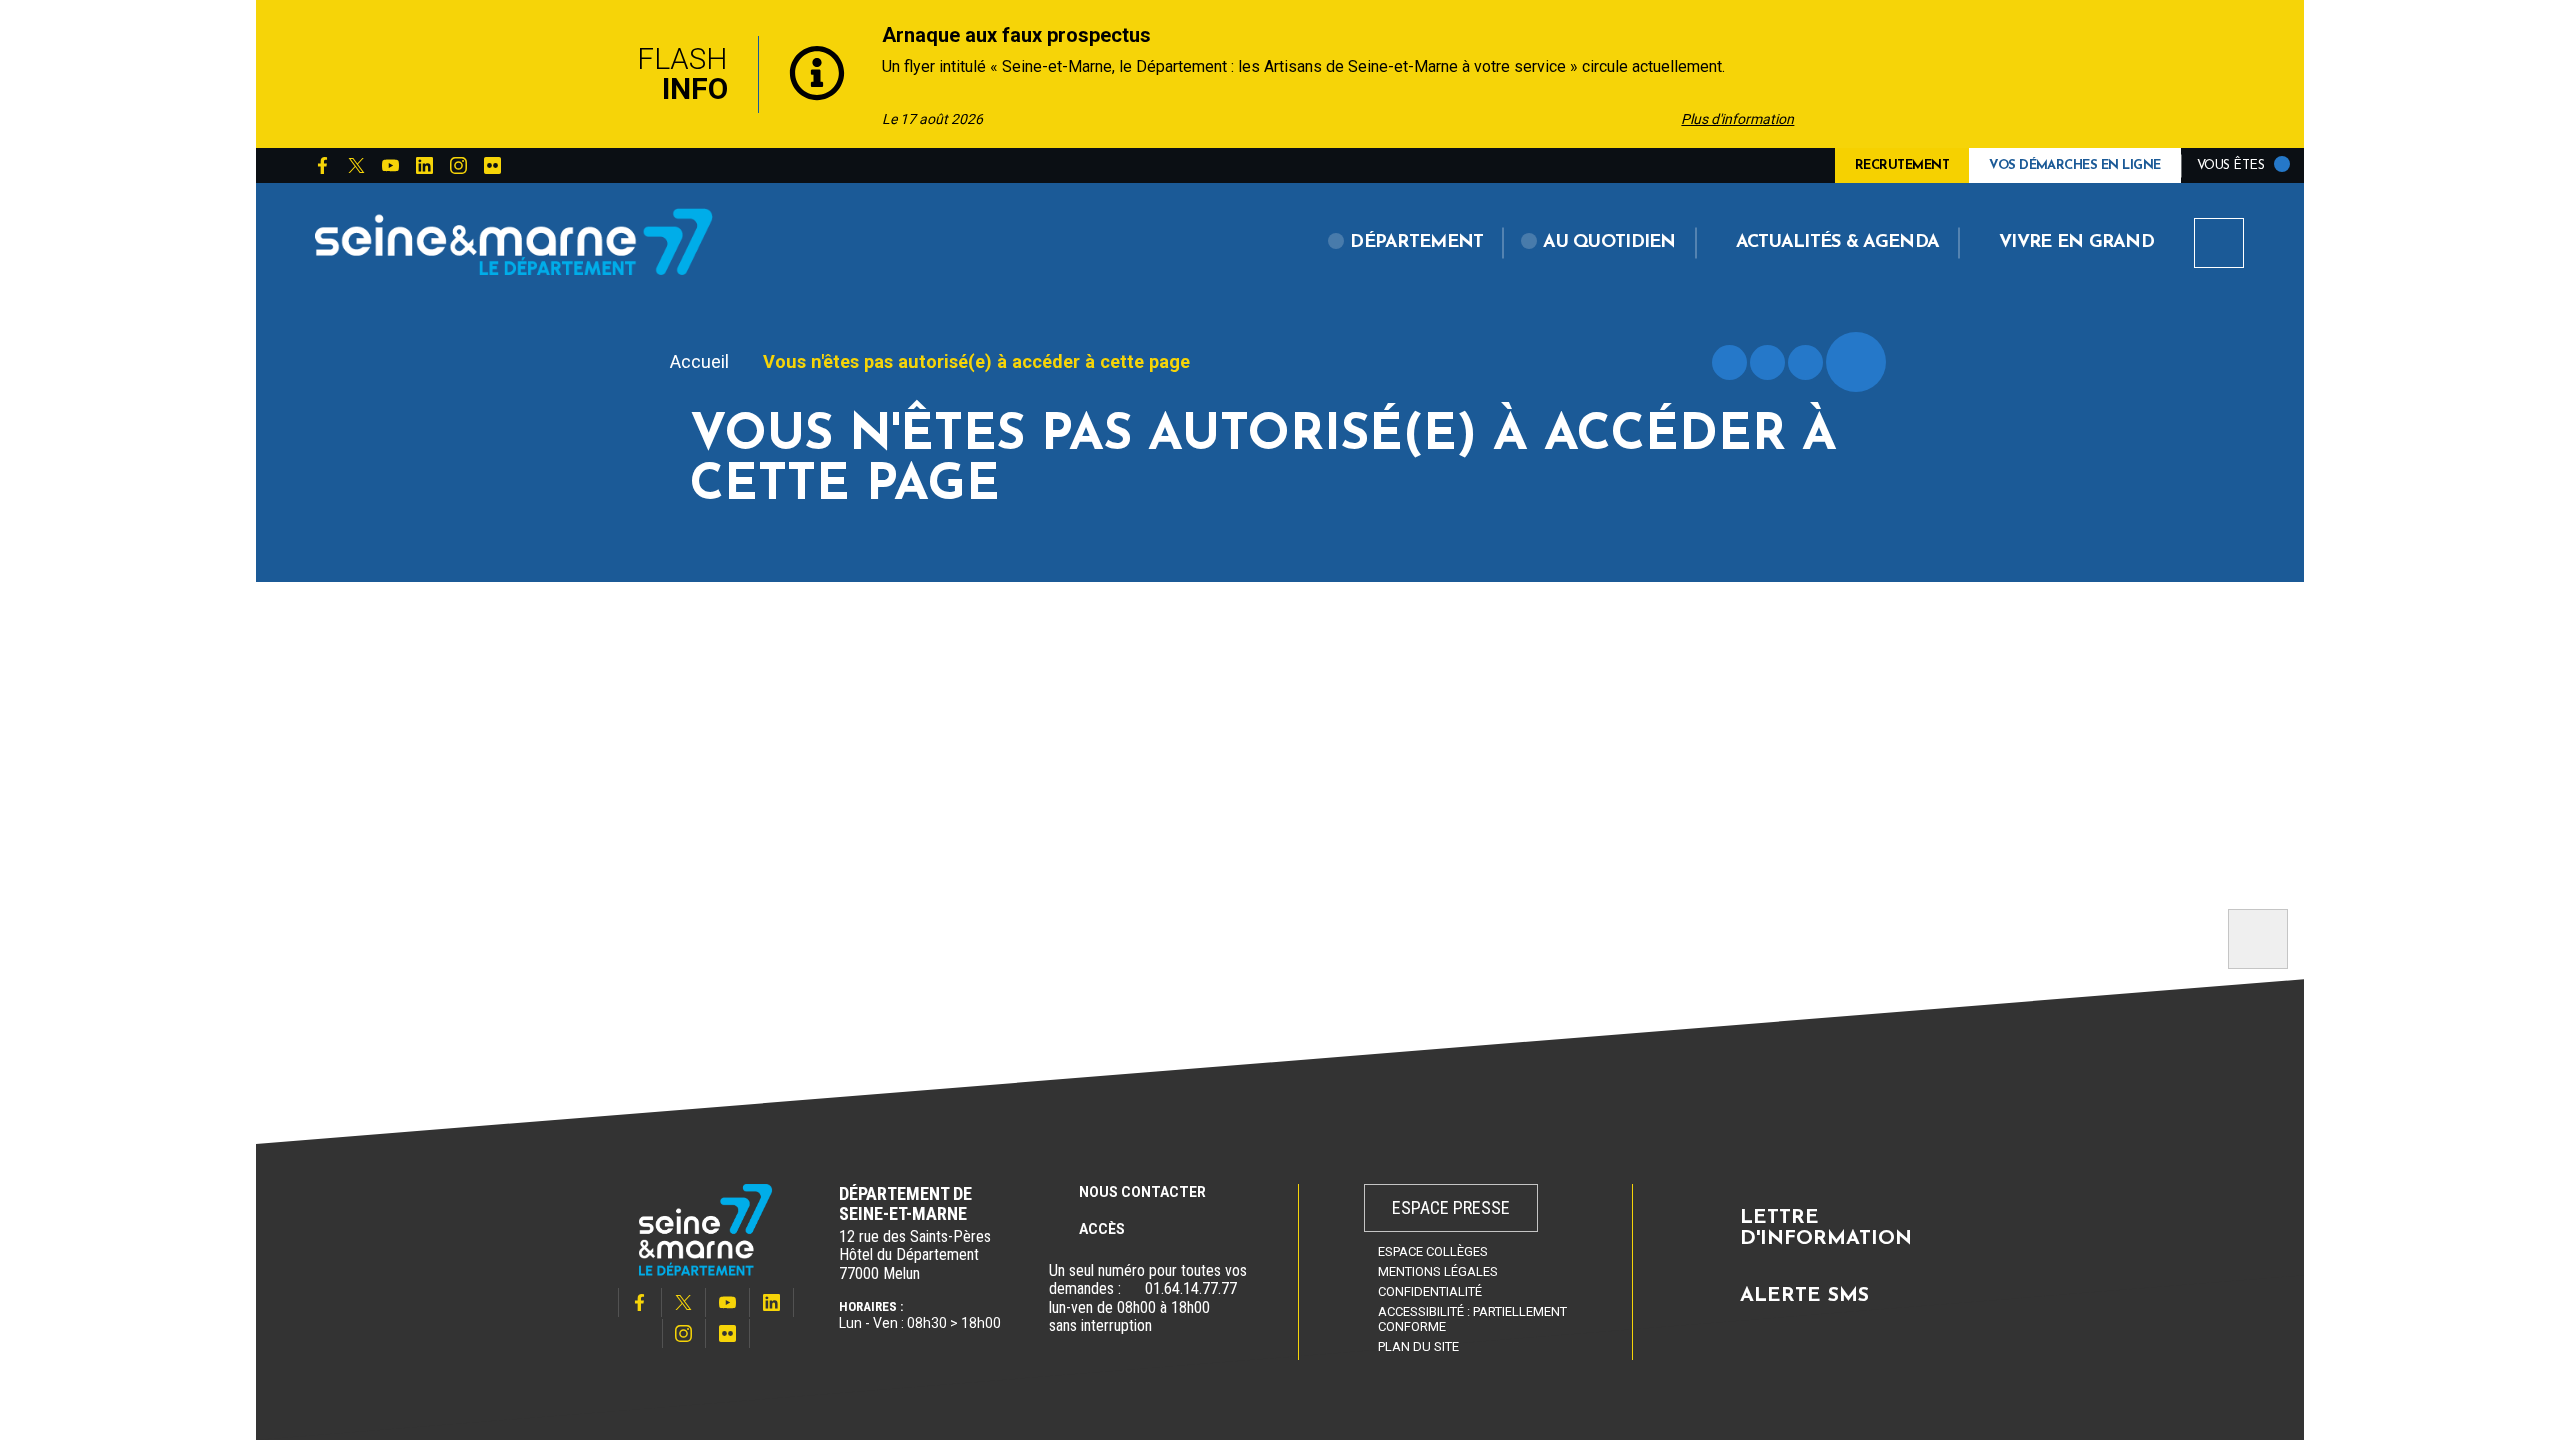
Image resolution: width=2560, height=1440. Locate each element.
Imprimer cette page (1729, 362)
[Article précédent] (581, 74)
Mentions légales (1438, 1271)
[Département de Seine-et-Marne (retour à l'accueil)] (514, 241)
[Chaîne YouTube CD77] (390, 166)
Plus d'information (1737, 119)
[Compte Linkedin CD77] (424, 166)
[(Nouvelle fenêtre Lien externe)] (1133, 1289)
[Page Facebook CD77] (322, 166)
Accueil (699, 361)
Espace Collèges (1433, 1251)
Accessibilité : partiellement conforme (1472, 1319)
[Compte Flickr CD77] (492, 166)
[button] (1406, 243)
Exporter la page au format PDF (1767, 362)
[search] (2219, 243)
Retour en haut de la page (2258, 939)
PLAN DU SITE (1418, 1346)
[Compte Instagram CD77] (458, 166)
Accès (1102, 1229)
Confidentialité (1430, 1291)
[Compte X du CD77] (356, 166)
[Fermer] (1980, 74)
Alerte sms (1804, 1296)
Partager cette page (1856, 362)
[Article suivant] (1864, 74)
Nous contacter (1142, 1192)
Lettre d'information (1826, 1229)
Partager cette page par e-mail (1805, 362)
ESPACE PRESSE (1451, 1207)
